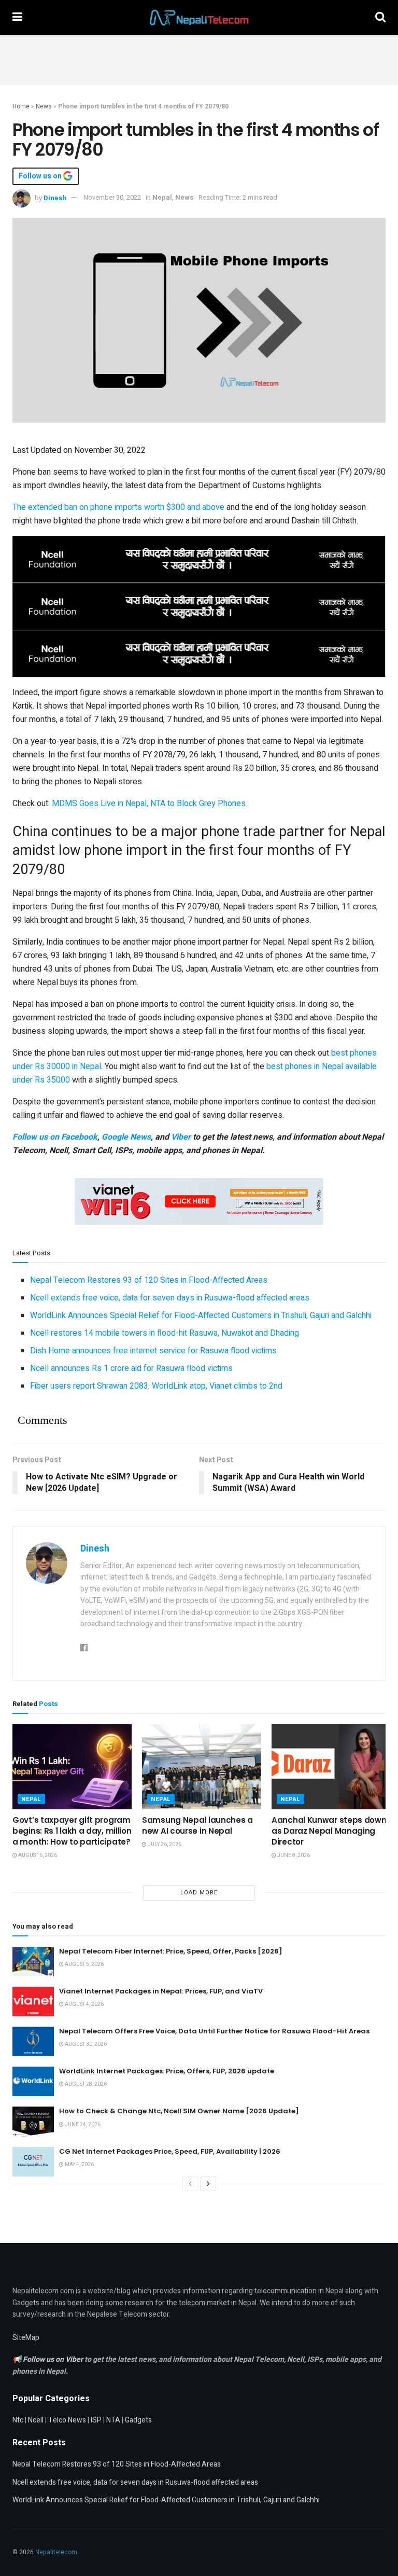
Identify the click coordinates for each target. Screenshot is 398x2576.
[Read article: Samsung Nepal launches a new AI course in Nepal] (202, 1767)
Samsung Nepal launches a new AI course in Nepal (197, 1825)
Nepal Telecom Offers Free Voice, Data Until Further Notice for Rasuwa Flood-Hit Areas (214, 2031)
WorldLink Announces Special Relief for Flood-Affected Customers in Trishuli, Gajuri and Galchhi (201, 1315)
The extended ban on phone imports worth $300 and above (118, 507)
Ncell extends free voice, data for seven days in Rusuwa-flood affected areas (170, 1298)
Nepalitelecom (56, 2552)
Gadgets (138, 2420)
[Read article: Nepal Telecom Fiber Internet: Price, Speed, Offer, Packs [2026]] (33, 1962)
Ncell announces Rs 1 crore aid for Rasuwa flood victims (131, 1368)
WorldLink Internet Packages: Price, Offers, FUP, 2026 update (167, 2071)
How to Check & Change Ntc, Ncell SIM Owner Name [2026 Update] (179, 2111)
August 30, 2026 (85, 2044)
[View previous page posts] (190, 2184)
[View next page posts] (208, 2184)
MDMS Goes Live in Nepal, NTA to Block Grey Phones (149, 804)
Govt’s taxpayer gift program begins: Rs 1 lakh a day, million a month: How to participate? (72, 1831)
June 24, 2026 (82, 2125)
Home (21, 106)
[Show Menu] (17, 17)
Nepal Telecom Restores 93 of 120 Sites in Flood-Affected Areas (149, 1280)
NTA (113, 2420)
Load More (199, 1893)
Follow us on (41, 176)
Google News (126, 1137)
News (44, 106)
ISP (96, 2420)
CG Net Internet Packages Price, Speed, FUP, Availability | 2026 (170, 2151)
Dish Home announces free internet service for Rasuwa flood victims (153, 1351)
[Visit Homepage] (199, 18)
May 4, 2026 (79, 2165)
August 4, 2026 (84, 2004)
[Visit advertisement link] (199, 559)
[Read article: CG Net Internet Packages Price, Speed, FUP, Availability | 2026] (33, 2162)
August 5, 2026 (84, 1964)
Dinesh (55, 197)
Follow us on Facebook (55, 1137)
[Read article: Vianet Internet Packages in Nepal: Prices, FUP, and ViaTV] (33, 2002)
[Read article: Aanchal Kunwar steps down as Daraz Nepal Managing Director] (331, 1767)
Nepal (162, 197)
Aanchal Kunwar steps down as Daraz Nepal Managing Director (329, 1831)
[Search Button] (380, 17)
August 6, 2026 (37, 1855)
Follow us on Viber (54, 2359)
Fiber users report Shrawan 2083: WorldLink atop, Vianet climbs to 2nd (156, 1386)
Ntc (18, 2420)
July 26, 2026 (164, 1845)
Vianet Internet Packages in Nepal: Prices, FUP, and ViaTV (161, 1991)
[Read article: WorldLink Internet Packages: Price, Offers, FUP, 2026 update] (33, 2081)
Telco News (67, 2420)
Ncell (36, 2420)
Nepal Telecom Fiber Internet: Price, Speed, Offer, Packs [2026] (171, 1951)
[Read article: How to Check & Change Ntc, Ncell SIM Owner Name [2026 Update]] (33, 2121)
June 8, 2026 (293, 1855)
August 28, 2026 (85, 2084)
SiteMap (26, 2338)
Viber (181, 1137)
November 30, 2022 (112, 197)
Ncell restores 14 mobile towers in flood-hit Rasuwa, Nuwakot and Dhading (165, 1333)
